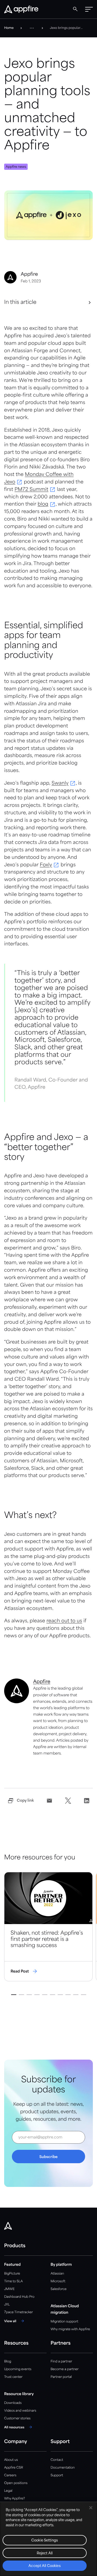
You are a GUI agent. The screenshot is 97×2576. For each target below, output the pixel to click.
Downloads (13, 2403)
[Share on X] (68, 1801)
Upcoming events (18, 2369)
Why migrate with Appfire (70, 2329)
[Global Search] (75, 9)
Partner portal (61, 2377)
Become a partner (65, 2369)
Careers (10, 2475)
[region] (48, 2539)
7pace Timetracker (18, 2312)
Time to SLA (13, 2281)
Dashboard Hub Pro (19, 2297)
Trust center (13, 2377)
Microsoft (58, 2281)
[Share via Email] (49, 1801)
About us (11, 2460)
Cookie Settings (45, 2541)
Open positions (16, 2483)
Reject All (45, 2553)
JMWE (9, 2289)
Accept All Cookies (44, 2566)
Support (57, 2475)
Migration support (65, 2322)
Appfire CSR (14, 2468)
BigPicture (12, 2274)
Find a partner (62, 2361)
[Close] (91, 2508)
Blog (8, 2361)
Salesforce (59, 2289)
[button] (89, 9)
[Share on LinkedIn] (87, 1801)
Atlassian (57, 2274)
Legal (8, 2491)
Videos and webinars (20, 2411)
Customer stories (17, 2418)
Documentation (63, 2468)
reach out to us (64, 1621)
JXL (7, 2305)
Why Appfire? (14, 2499)
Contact (57, 2460)
